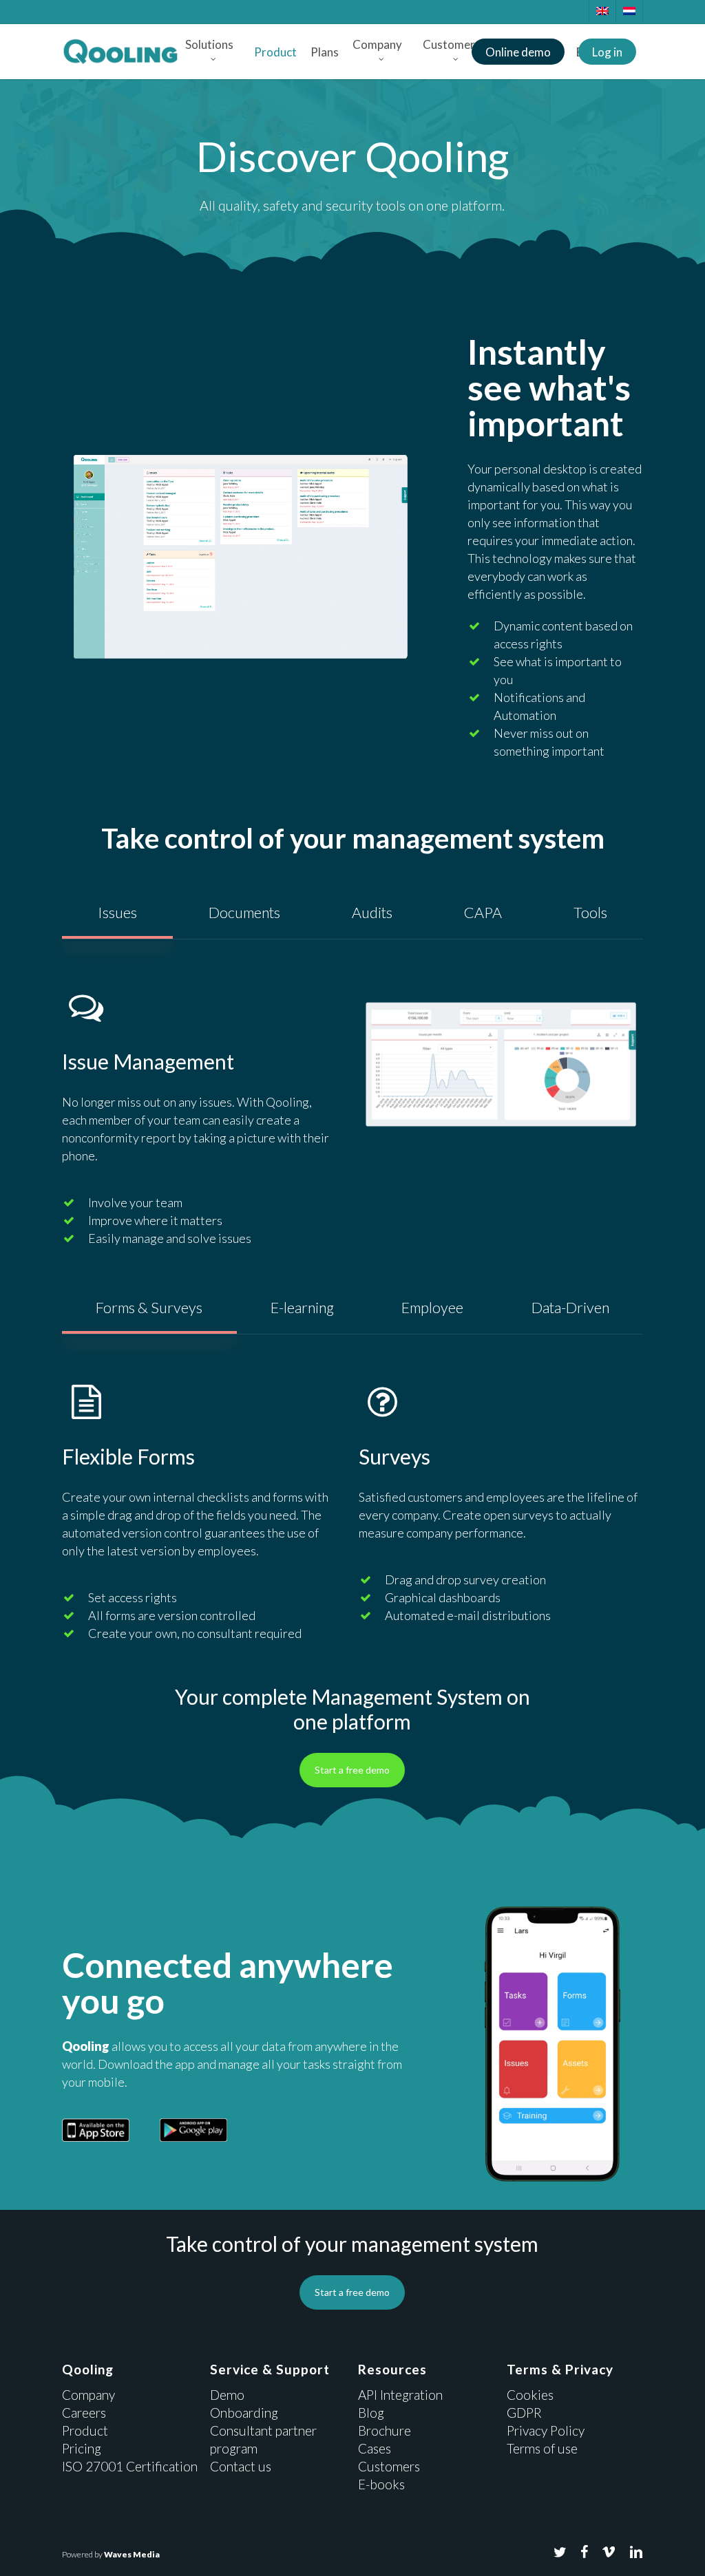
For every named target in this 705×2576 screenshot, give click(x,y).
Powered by (111, 2554)
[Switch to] (602, 11)
